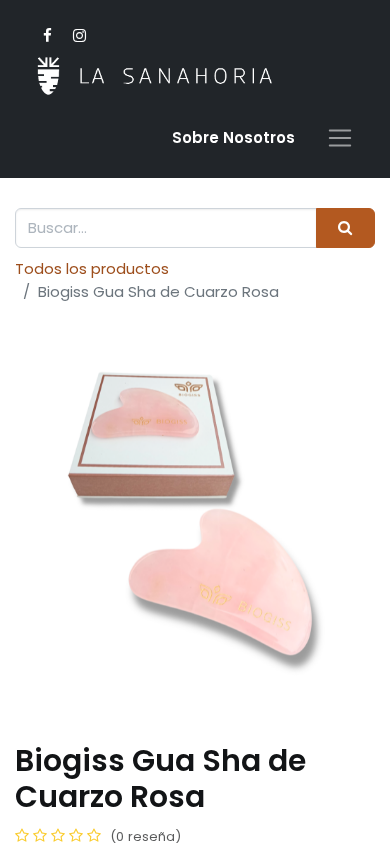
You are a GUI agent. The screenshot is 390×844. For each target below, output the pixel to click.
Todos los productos (92, 268)
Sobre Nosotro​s (233, 137)
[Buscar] (345, 228)
